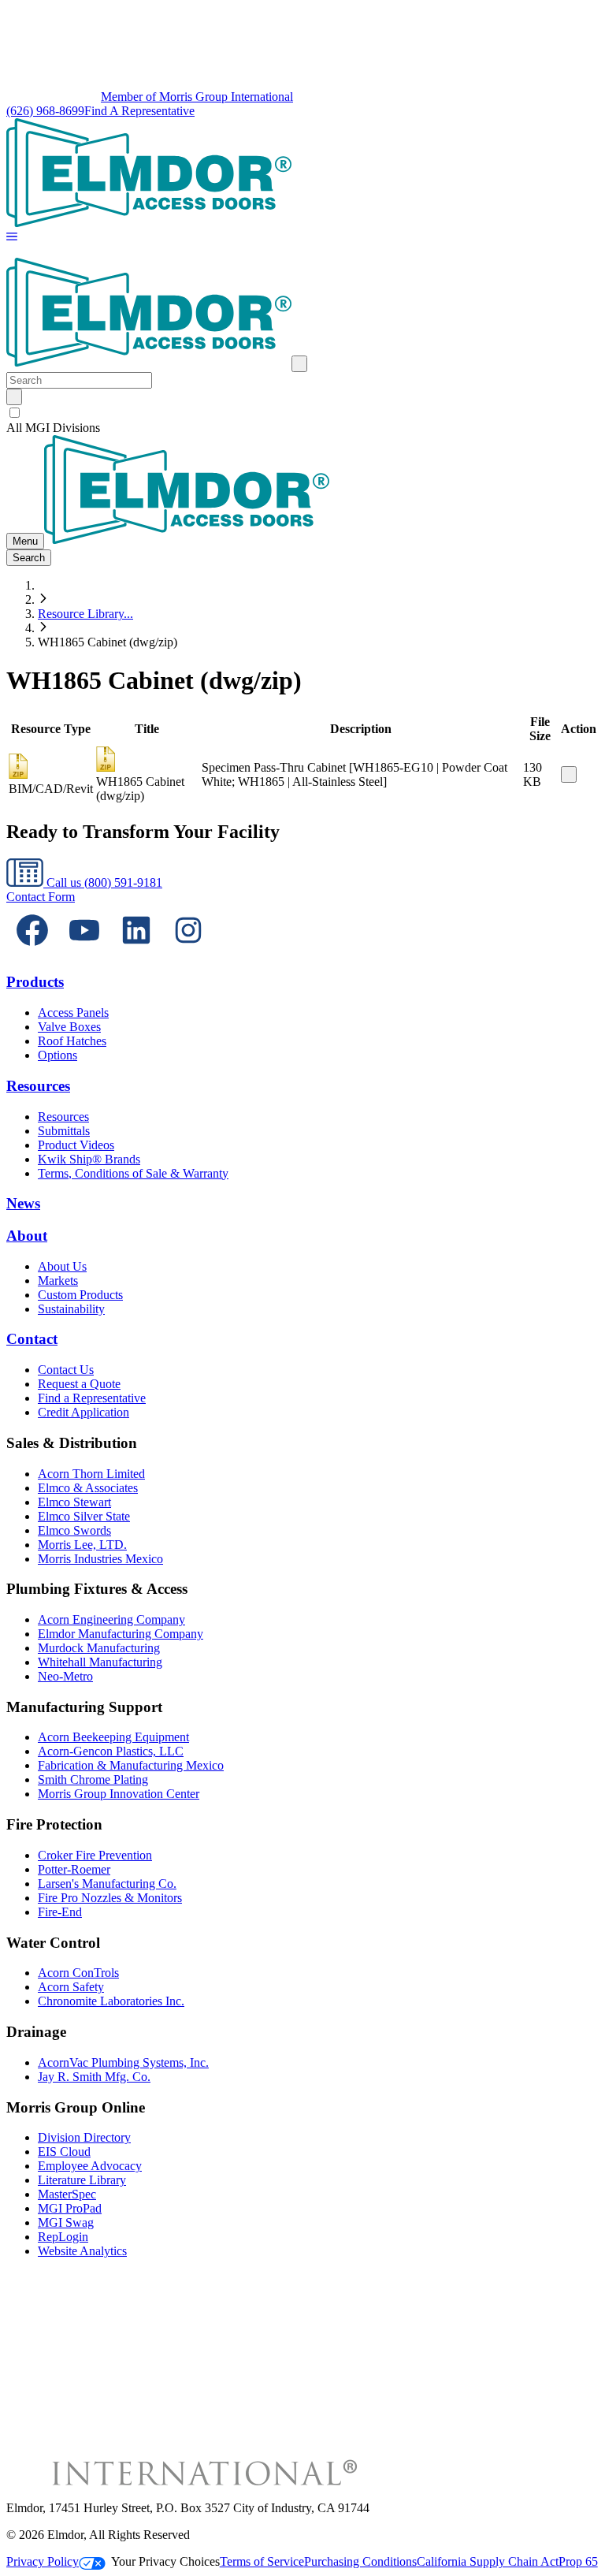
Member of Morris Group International (197, 97)
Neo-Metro (65, 1676)
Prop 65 (578, 2561)
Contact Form (41, 897)
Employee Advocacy (90, 2166)
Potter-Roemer (74, 1869)
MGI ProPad (70, 2208)
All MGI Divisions (53, 428)
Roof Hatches (72, 1041)
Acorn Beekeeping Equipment (113, 1737)
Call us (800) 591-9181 (103, 882)
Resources (38, 1086)
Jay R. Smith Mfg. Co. (94, 2077)
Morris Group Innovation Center (119, 1794)
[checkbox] (302, 413)
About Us (62, 1266)
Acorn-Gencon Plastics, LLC (111, 1751)
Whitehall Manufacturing (100, 1662)
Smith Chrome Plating (93, 1779)
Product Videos (76, 1145)
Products (35, 982)
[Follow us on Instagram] (188, 952)
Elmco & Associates (88, 1488)
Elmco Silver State (84, 1516)
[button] (12, 238)
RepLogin (63, 2237)
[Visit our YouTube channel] (84, 952)
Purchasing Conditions (360, 2561)
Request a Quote (79, 1384)
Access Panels (73, 1013)
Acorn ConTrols (78, 1973)
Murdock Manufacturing (99, 1648)
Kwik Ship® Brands (89, 1159)
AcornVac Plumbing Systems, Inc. (123, 2062)
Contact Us (66, 1370)
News (23, 1203)
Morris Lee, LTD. (82, 1545)
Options (58, 1055)
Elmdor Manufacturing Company (121, 1634)
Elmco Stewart (74, 1502)
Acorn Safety (71, 1987)
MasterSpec (67, 2194)
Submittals (64, 1131)
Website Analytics (82, 2251)
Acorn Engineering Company (111, 1619)
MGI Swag (66, 2222)
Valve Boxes (69, 1027)
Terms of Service (262, 2561)
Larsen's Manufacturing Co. (107, 1884)
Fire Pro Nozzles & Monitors (110, 1898)
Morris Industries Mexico (100, 1559)
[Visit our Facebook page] (32, 952)
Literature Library (82, 2180)
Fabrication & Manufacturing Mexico (131, 1765)
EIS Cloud (64, 2152)
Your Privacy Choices (165, 2561)
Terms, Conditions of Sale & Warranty (133, 1173)
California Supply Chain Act (488, 2561)
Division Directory (84, 2137)
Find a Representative (92, 1398)
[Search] (14, 397)
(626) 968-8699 (45, 111)
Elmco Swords (74, 1530)
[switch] (15, 413)
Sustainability (71, 1309)
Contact (32, 1339)
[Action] (569, 774)
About (27, 1236)
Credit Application (84, 1412)
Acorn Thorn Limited (91, 1474)
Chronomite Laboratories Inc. (111, 2001)
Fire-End (60, 1912)
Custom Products (80, 1295)
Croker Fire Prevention (95, 1855)
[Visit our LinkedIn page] (136, 952)
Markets (58, 1281)
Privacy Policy (43, 2561)
